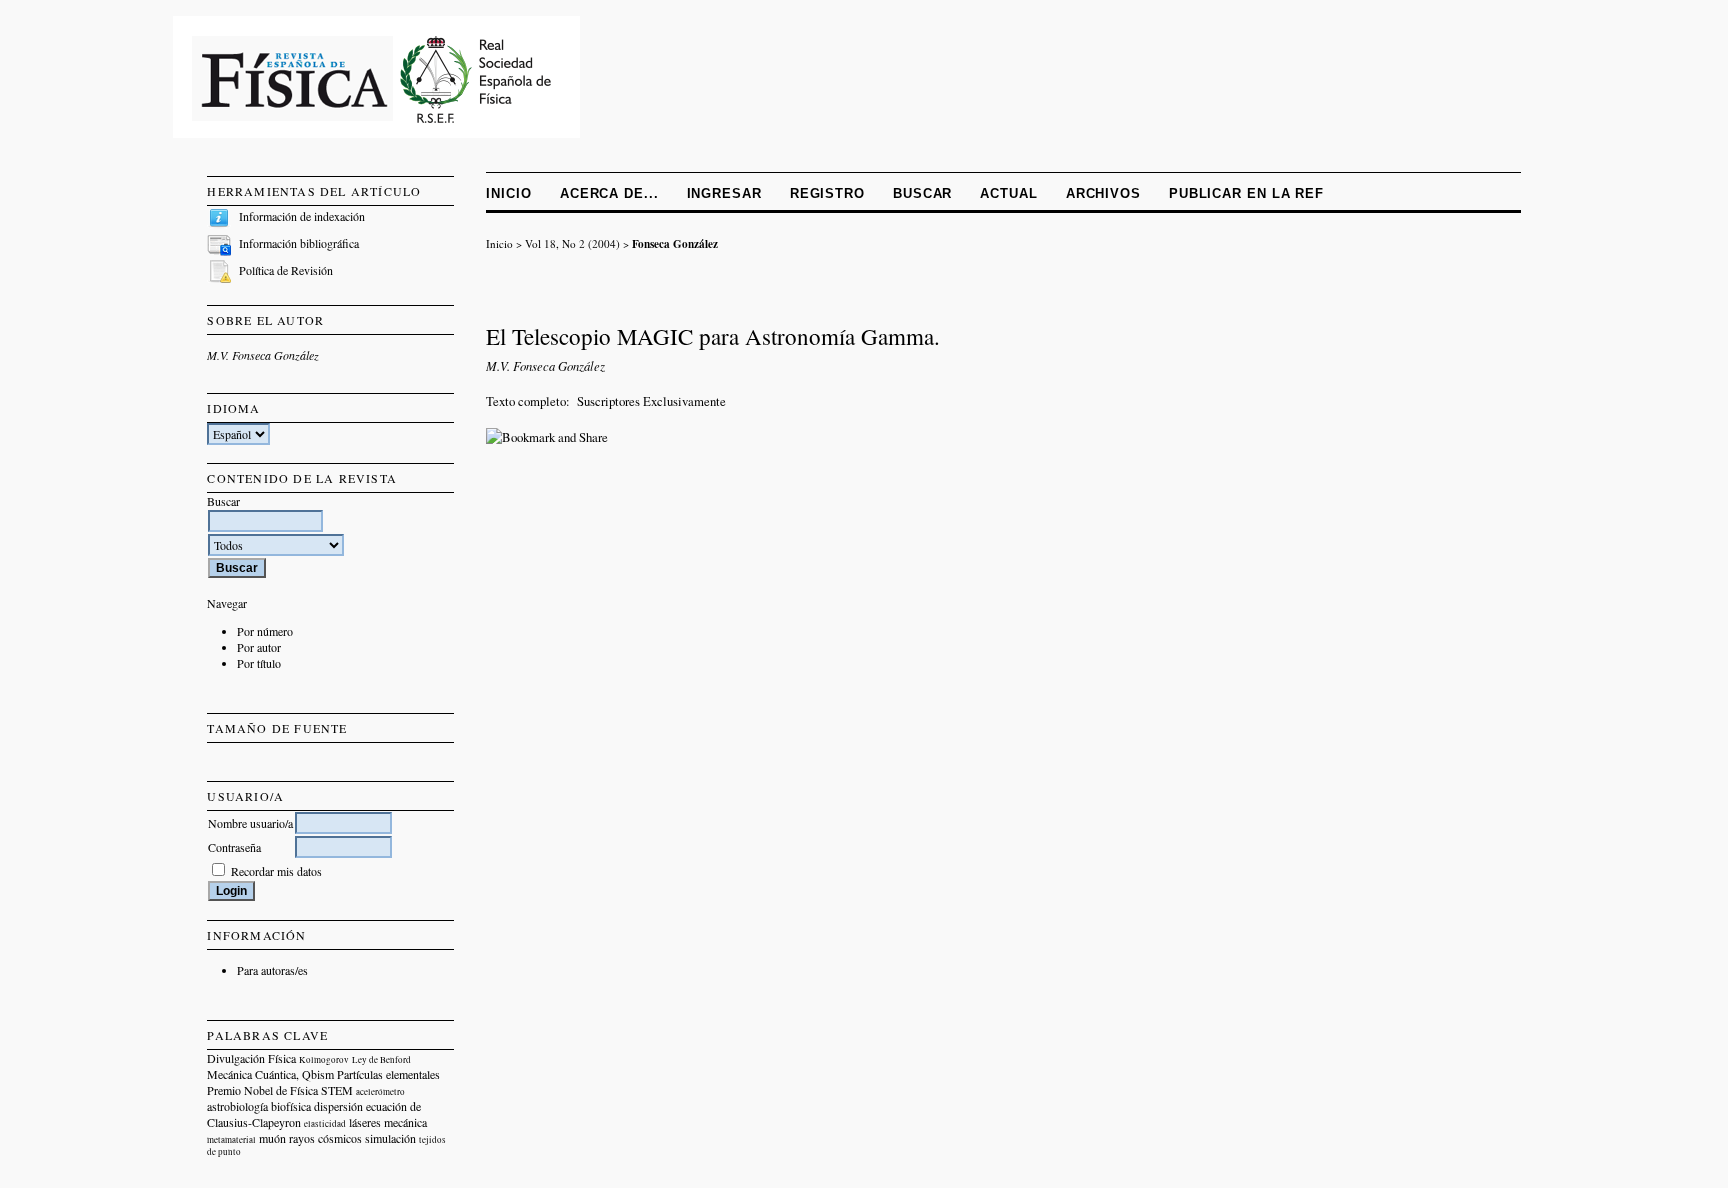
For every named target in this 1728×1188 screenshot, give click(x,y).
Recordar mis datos (276, 871)
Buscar (922, 193)
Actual (1008, 193)
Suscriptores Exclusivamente (651, 401)
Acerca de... (609, 193)
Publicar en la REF (1246, 193)
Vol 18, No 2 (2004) (572, 243)
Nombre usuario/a (250, 823)
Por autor (259, 647)
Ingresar (724, 193)
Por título (259, 663)
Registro (827, 193)
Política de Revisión (286, 270)
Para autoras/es (272, 970)
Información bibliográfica (299, 243)
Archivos (1103, 193)
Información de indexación (302, 216)
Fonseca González (675, 243)
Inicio (508, 193)
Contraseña (234, 847)
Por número (265, 631)
